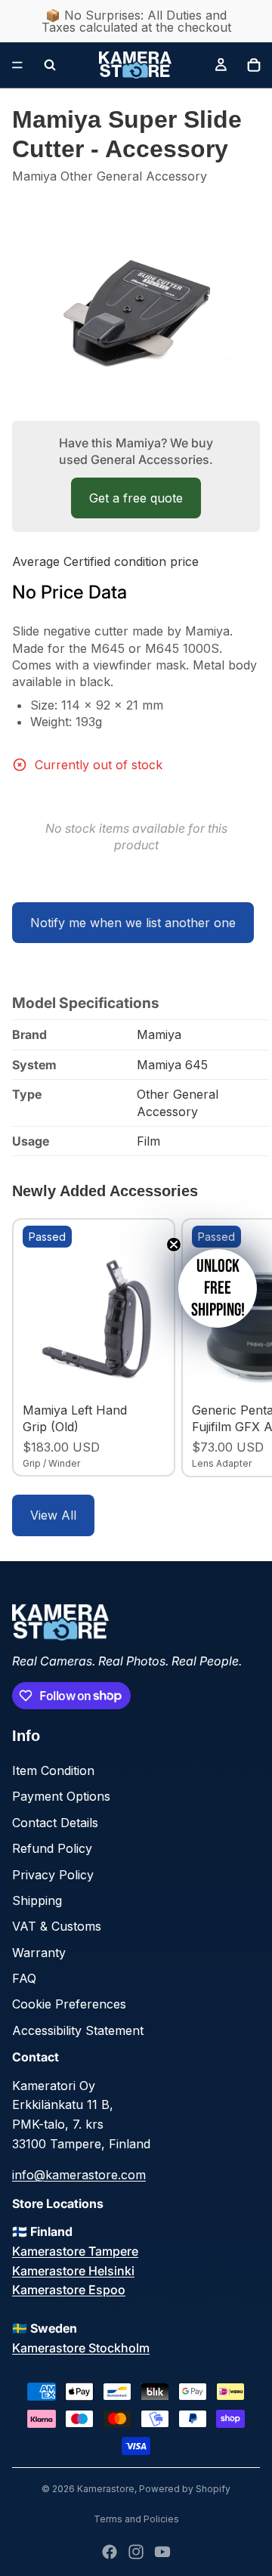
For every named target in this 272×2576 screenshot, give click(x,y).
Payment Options (61, 1796)
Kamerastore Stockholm (81, 2348)
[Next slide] (243, 1347)
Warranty (39, 1953)
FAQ (24, 1978)
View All (53, 1515)
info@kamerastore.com (79, 2175)
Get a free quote (136, 498)
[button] (218, 1288)
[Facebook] (110, 2552)
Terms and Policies (136, 2519)
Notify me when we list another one (133, 923)
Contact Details (55, 1823)
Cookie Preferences (69, 2004)
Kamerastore (106, 2489)
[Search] (50, 65)
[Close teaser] (174, 1245)
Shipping (37, 1900)
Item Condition (53, 1770)
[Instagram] (136, 2552)
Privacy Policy (53, 1875)
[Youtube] (162, 2552)
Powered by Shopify (185, 2489)
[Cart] (254, 65)
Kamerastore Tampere (75, 2251)
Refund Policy (52, 1848)
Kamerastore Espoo (69, 2290)
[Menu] (17, 65)
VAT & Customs (57, 1926)
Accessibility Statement (78, 2030)
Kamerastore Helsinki (73, 2271)
